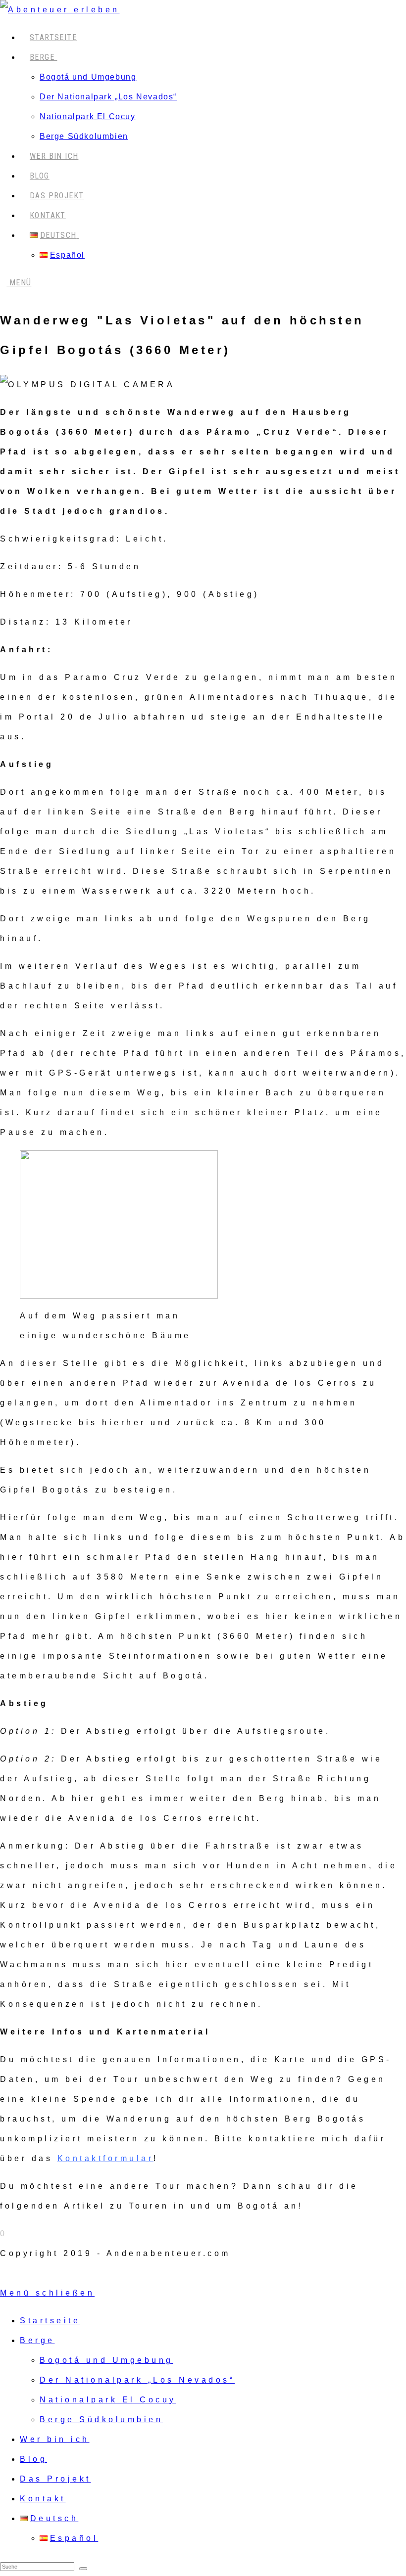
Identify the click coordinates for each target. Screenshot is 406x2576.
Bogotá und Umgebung (106, 2360)
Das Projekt (55, 2479)
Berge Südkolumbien (101, 2419)
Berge (37, 2340)
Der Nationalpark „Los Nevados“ (137, 2380)
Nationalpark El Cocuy (108, 2400)
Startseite (50, 2321)
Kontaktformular (106, 2158)
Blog (33, 2459)
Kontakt (43, 2499)
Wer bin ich (55, 2439)
